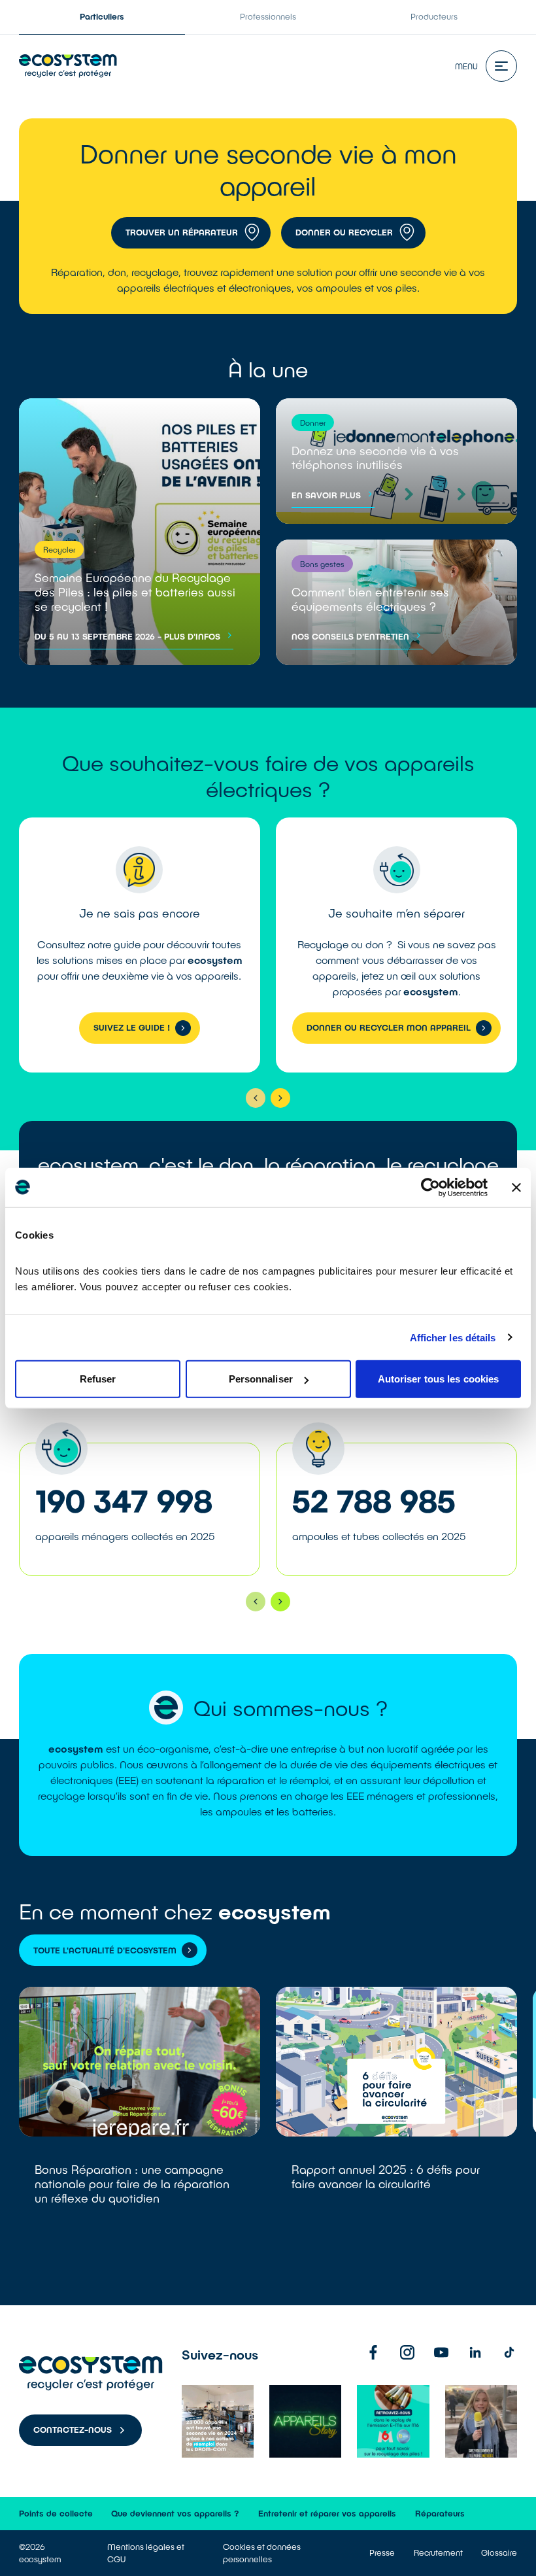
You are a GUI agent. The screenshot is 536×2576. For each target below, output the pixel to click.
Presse (382, 2552)
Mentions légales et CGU (146, 2553)
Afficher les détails (453, 1337)
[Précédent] (256, 1098)
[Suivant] (280, 1098)
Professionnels (268, 16)
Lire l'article (140, 2125)
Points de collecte (56, 2513)
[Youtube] (441, 2352)
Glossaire (499, 2552)
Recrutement (438, 2552)
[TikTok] (509, 2352)
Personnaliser (261, 1379)
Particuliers (102, 16)
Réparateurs (440, 2513)
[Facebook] (373, 2352)
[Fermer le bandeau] (516, 1187)
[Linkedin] (475, 2352)
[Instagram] (407, 2352)
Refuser (98, 1379)
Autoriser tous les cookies (439, 1379)
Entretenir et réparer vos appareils (327, 2513)
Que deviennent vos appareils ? (175, 2513)
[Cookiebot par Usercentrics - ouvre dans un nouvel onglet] (430, 1187)
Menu (466, 66)
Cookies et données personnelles (262, 2553)
